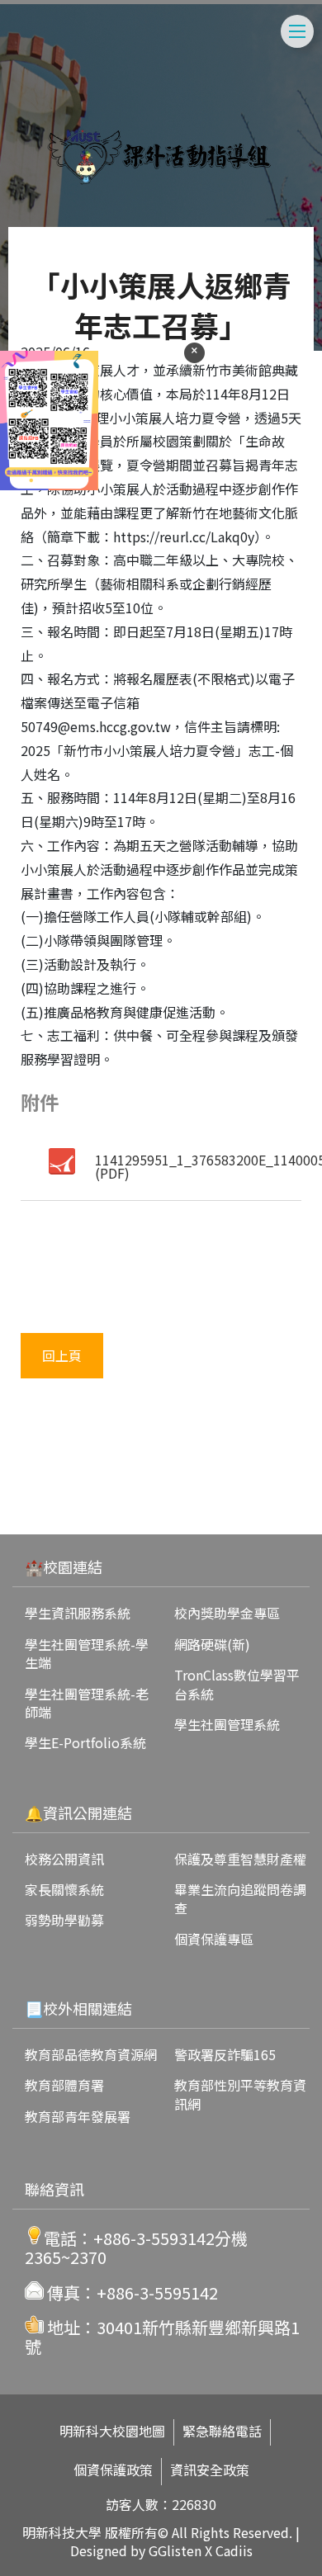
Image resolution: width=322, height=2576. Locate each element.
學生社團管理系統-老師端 (87, 1703)
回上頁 (62, 1355)
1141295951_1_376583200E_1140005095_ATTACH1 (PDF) (199, 1166)
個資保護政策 (113, 2470)
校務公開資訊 (64, 1859)
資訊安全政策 (210, 2470)
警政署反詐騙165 (225, 2054)
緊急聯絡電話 (222, 2431)
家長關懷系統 (64, 1889)
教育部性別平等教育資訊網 (240, 2094)
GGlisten (175, 2550)
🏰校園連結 (64, 1567)
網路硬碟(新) (212, 1644)
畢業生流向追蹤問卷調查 (240, 1898)
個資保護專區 (214, 1939)
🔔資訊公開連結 (78, 1813)
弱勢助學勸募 (64, 1920)
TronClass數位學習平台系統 (237, 1684)
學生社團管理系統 (227, 1724)
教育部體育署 (64, 2085)
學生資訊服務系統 (78, 1613)
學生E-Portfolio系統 (85, 1742)
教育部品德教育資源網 (91, 2054)
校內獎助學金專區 (227, 1613)
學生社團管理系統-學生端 (87, 1653)
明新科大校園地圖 (112, 2431)
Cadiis (234, 2550)
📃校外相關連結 (78, 2008)
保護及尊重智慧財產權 (240, 1859)
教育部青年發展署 (78, 2116)
